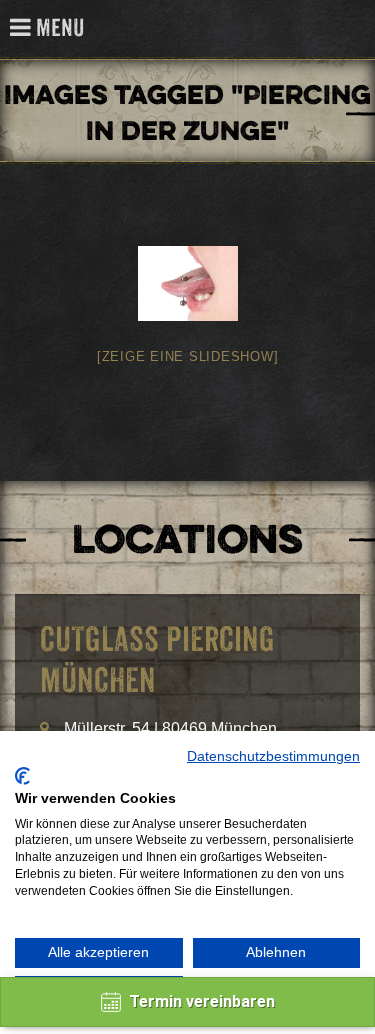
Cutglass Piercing (348, 29)
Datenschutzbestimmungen (273, 756)
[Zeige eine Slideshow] (188, 356)
